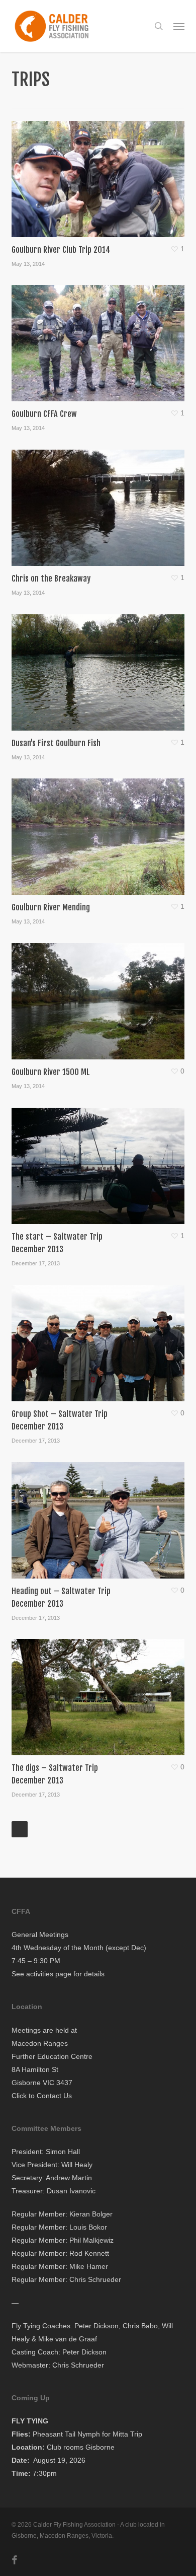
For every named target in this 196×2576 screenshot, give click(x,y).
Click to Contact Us (42, 2096)
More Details (100, 171)
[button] (179, 26)
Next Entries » (20, 1829)
